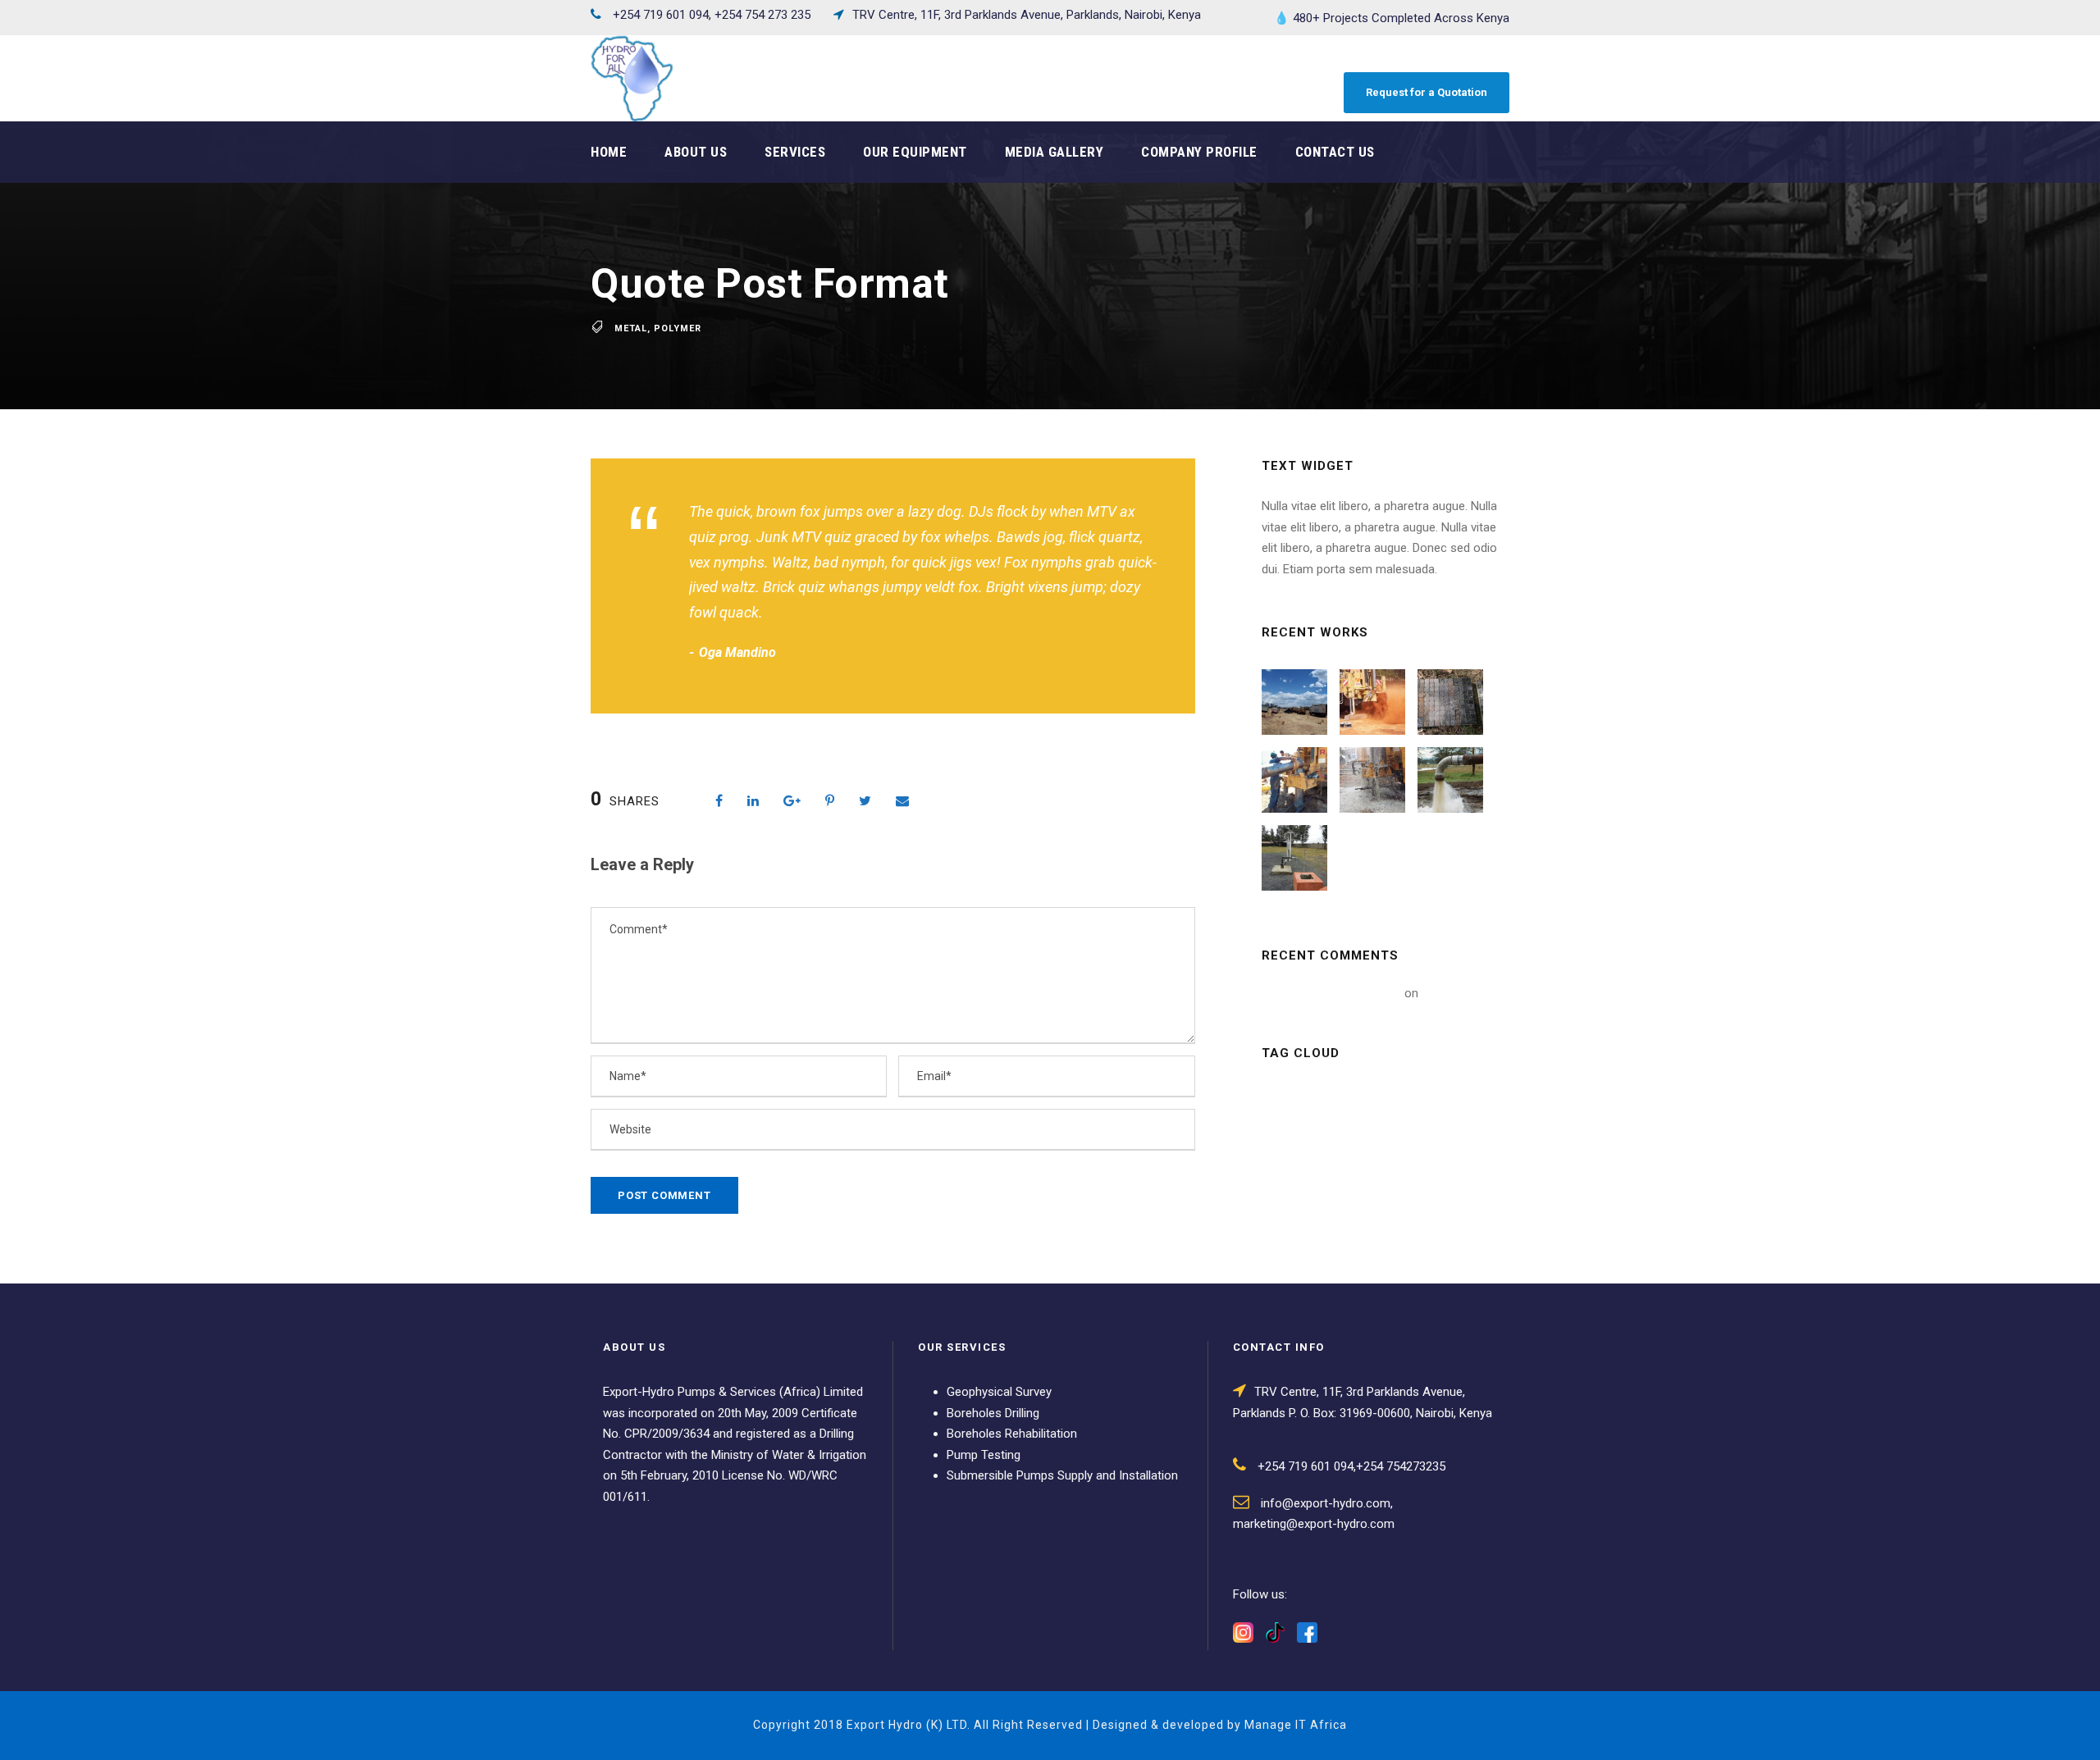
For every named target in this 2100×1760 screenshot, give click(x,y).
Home (609, 152)
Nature (1427, 1173)
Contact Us (1335, 152)
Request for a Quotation (1427, 92)
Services (795, 152)
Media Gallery (1055, 152)
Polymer (678, 328)
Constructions (1315, 1135)
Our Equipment (915, 152)
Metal (631, 328)
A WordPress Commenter (1331, 993)
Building (1369, 1098)
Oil (1345, 1210)
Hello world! (1453, 993)
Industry (1413, 1135)
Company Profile (1199, 152)
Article (1294, 1098)
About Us (696, 152)
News (1289, 1210)
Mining (1357, 1173)
